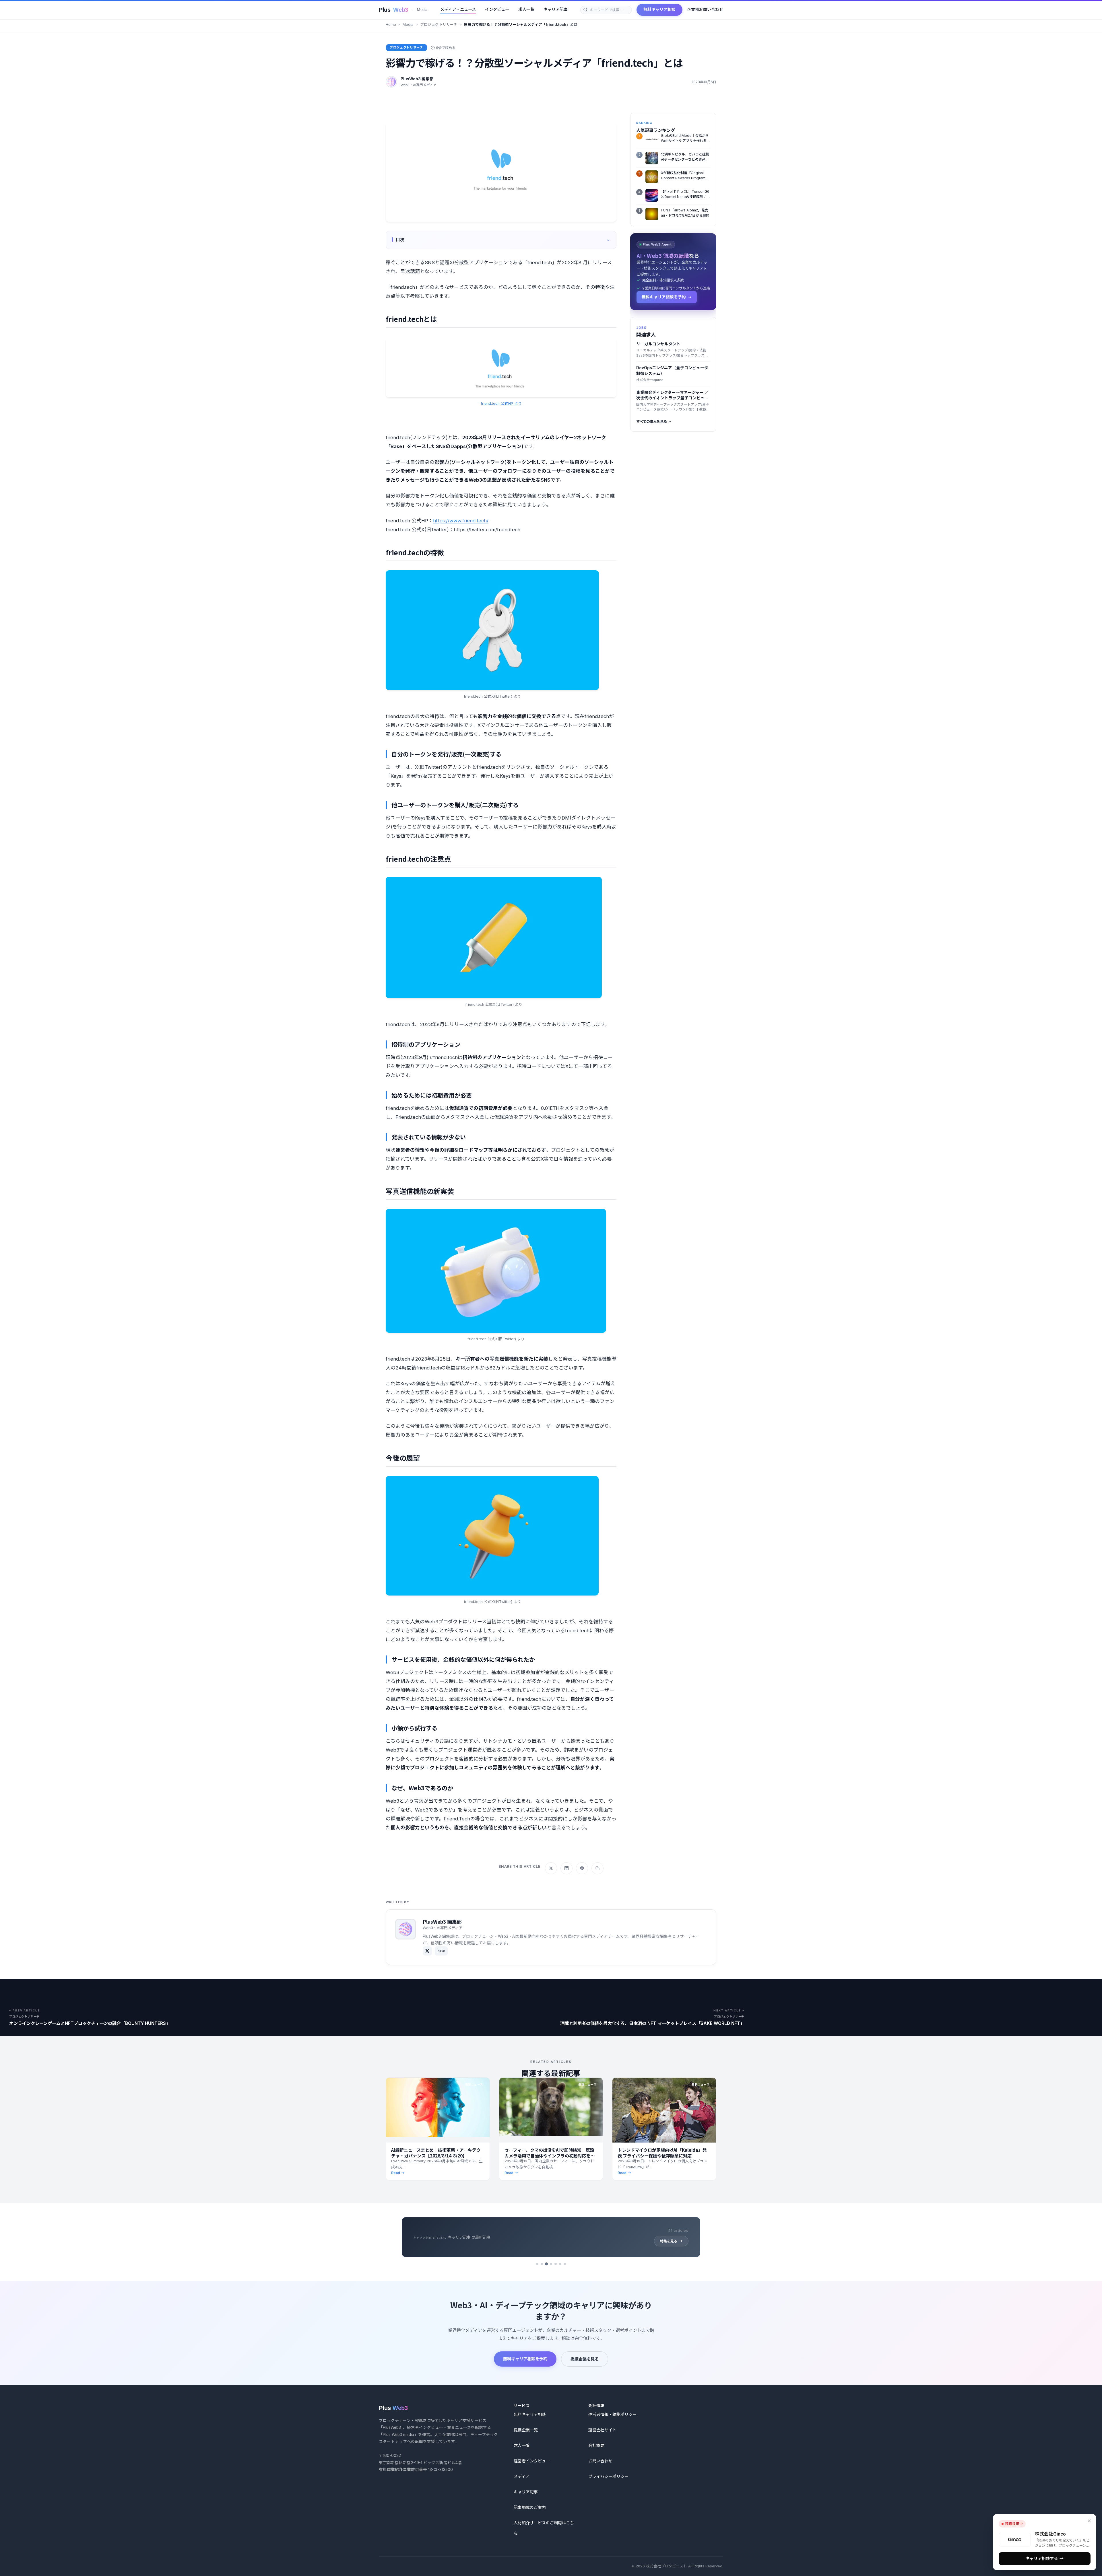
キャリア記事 (556, 9)
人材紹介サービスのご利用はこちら (544, 2528)
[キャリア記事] (546, 2264)
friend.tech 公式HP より (501, 403)
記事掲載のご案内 (530, 2507)
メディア (522, 2476)
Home (391, 25)
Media (408, 25)
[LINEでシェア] (582, 1868)
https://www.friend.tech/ (461, 521)
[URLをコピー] (597, 1868)
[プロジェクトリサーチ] (537, 2264)
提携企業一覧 (526, 2430)
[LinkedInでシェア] (566, 1868)
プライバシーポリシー (608, 2476)
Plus (403, 10)
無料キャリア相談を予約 (525, 2359)
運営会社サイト (602, 2430)
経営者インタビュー (532, 2461)
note (441, 1951)
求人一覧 (526, 9)
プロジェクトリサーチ (439, 25)
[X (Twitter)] (427, 1951)
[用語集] (560, 2264)
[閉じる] (1089, 2521)
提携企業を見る (585, 2359)
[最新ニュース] (551, 2264)
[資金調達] (565, 2264)
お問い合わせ (600, 2461)
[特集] (556, 2264)
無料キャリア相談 (659, 9)
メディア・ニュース (458, 9)
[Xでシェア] (551, 1868)
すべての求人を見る (652, 422)
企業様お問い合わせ (705, 9)
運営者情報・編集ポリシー (612, 2414)
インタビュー (497, 9)
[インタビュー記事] (542, 2264)
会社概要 (596, 2445)
